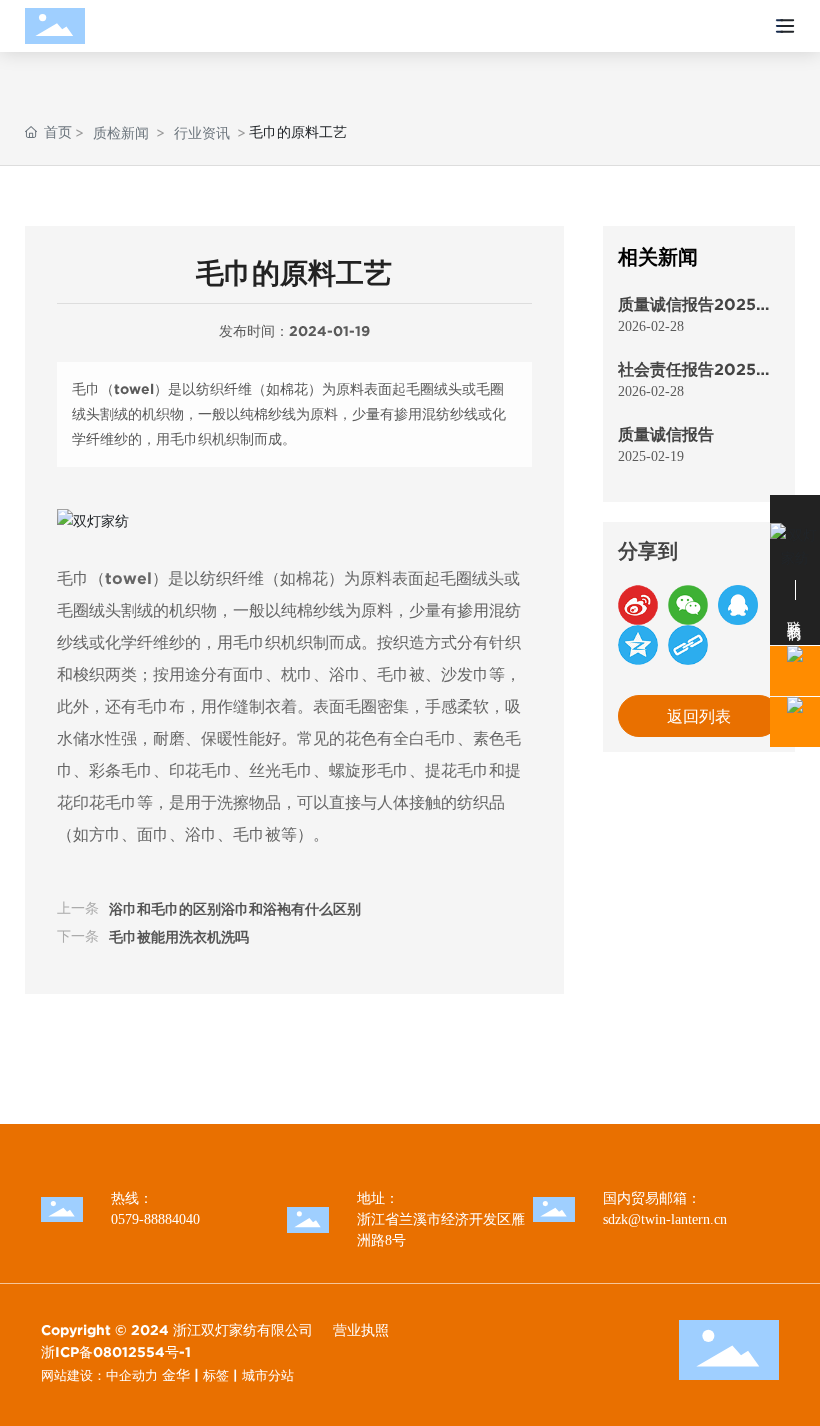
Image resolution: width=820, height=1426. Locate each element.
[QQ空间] (638, 645)
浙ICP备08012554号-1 (116, 1352)
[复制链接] (688, 645)
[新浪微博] (638, 605)
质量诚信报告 (666, 434)
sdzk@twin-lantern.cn (665, 1219)
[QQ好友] (738, 605)
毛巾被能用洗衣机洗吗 (179, 937)
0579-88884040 (155, 1219)
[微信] (688, 605)
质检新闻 (121, 132)
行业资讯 (202, 132)
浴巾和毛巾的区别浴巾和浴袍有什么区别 (235, 909)
